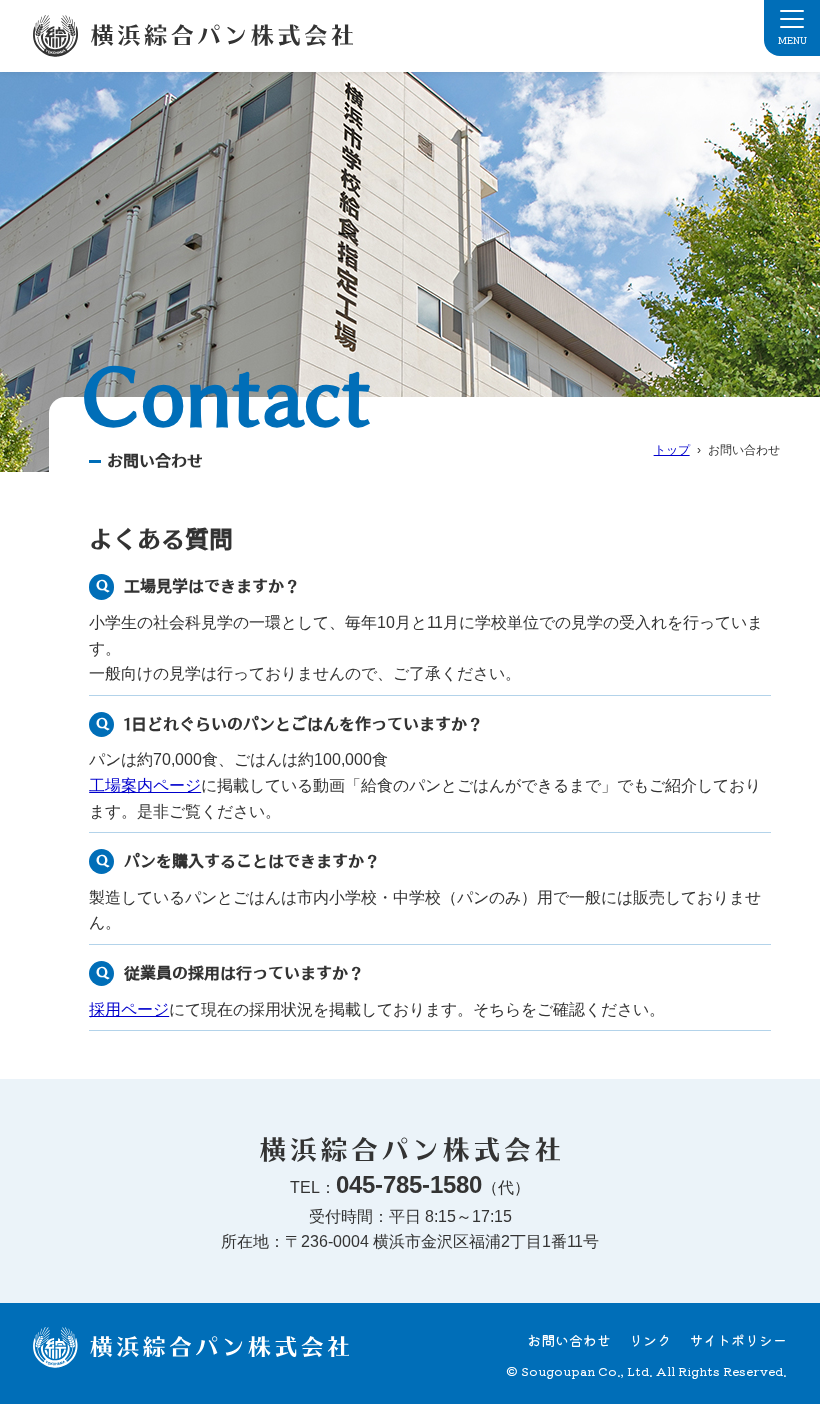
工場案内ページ (145, 785)
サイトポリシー (738, 1340)
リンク (650, 1340)
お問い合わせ (569, 1340)
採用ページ (129, 1009)
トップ (672, 450)
